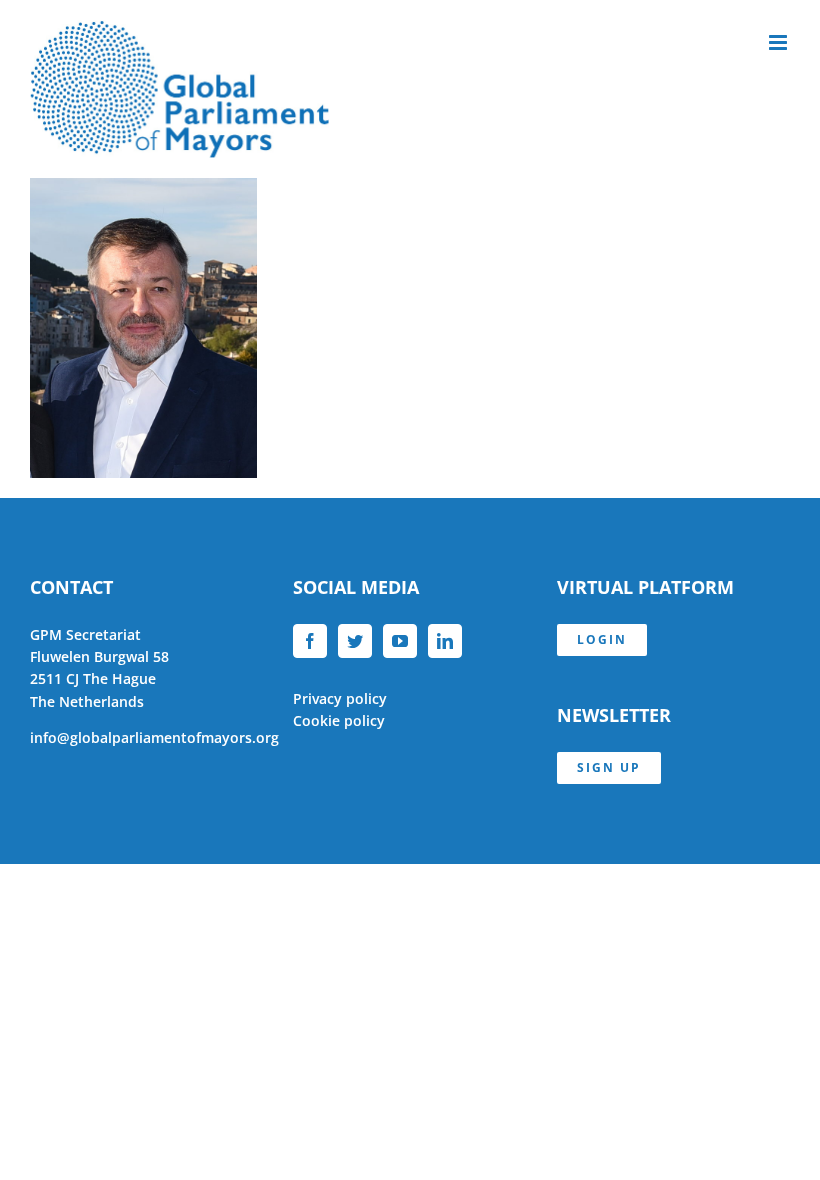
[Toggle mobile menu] (779, 42)
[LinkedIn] (445, 641)
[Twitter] (355, 641)
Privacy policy (340, 698)
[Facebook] (310, 641)
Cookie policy (339, 720)
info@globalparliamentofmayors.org (154, 737)
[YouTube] (400, 641)
